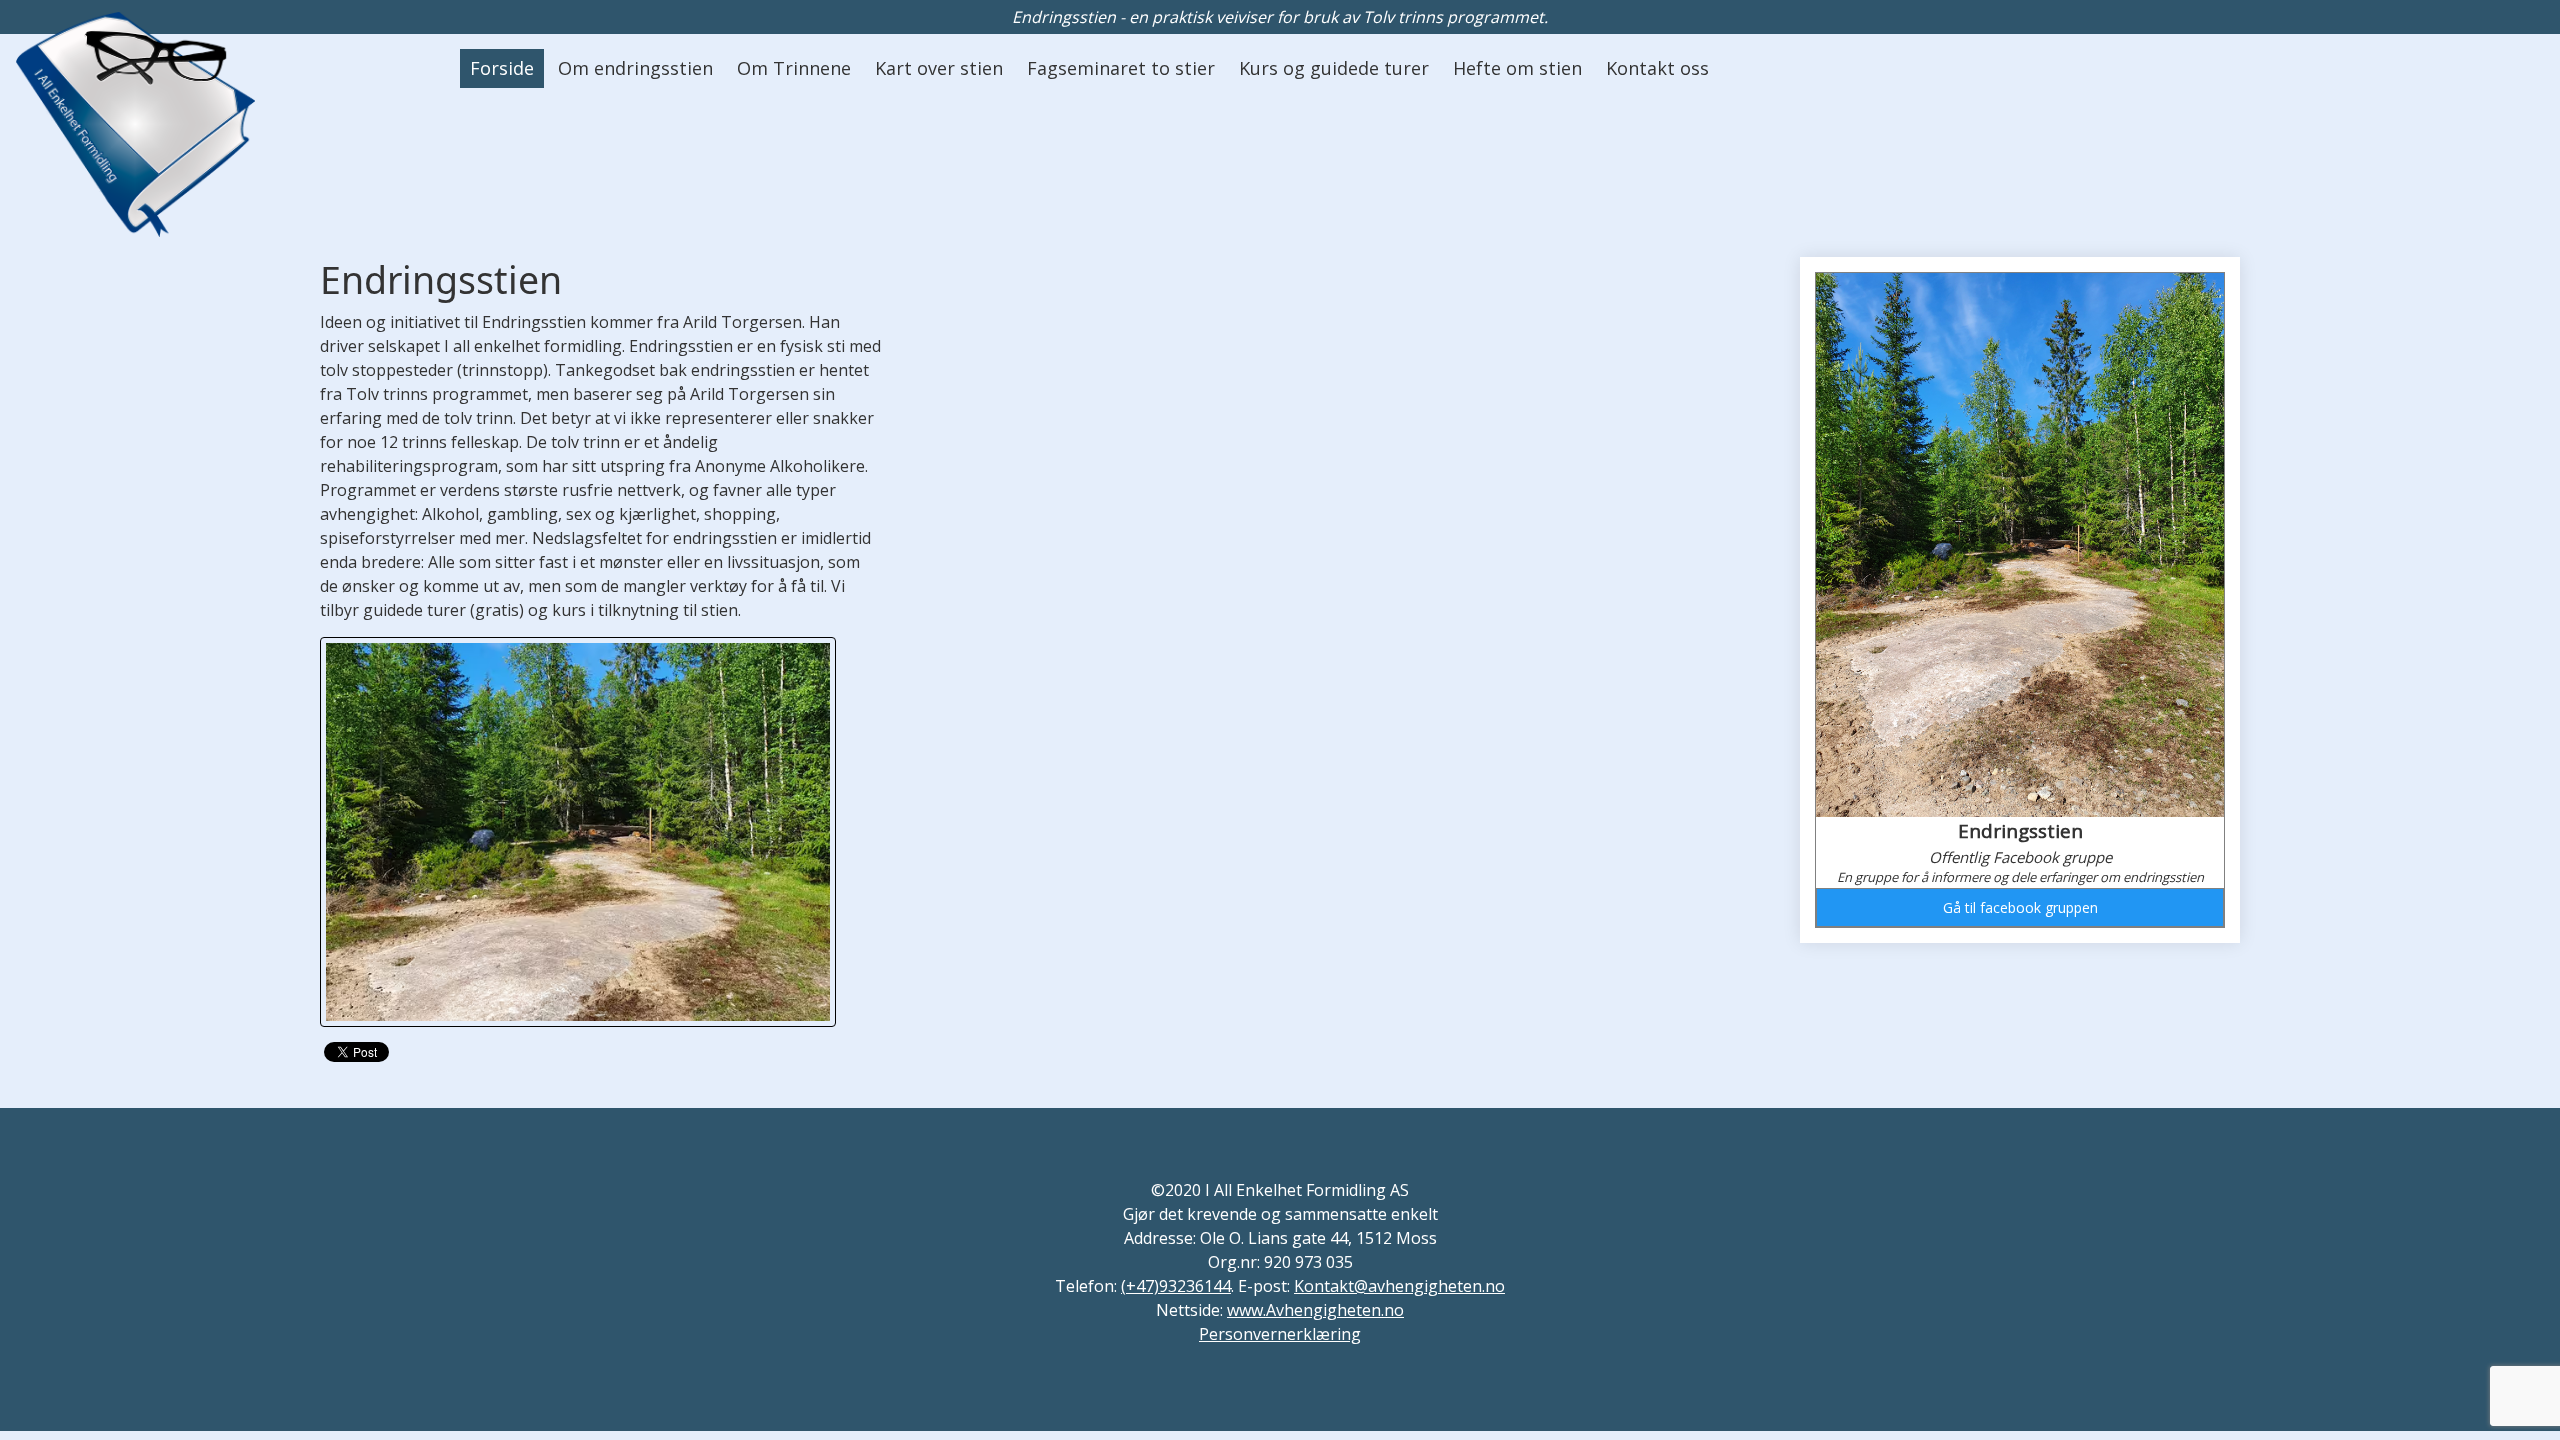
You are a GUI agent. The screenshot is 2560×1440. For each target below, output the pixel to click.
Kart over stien (939, 68)
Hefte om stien (1517, 68)
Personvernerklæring (1280, 1334)
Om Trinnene (794, 68)
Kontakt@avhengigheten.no (1399, 1286)
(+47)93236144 (1176, 1286)
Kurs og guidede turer (1334, 68)
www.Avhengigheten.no (1315, 1310)
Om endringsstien (635, 68)
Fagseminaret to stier (1121, 68)
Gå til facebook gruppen (2020, 907)
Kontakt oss (1657, 68)
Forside (502, 68)
